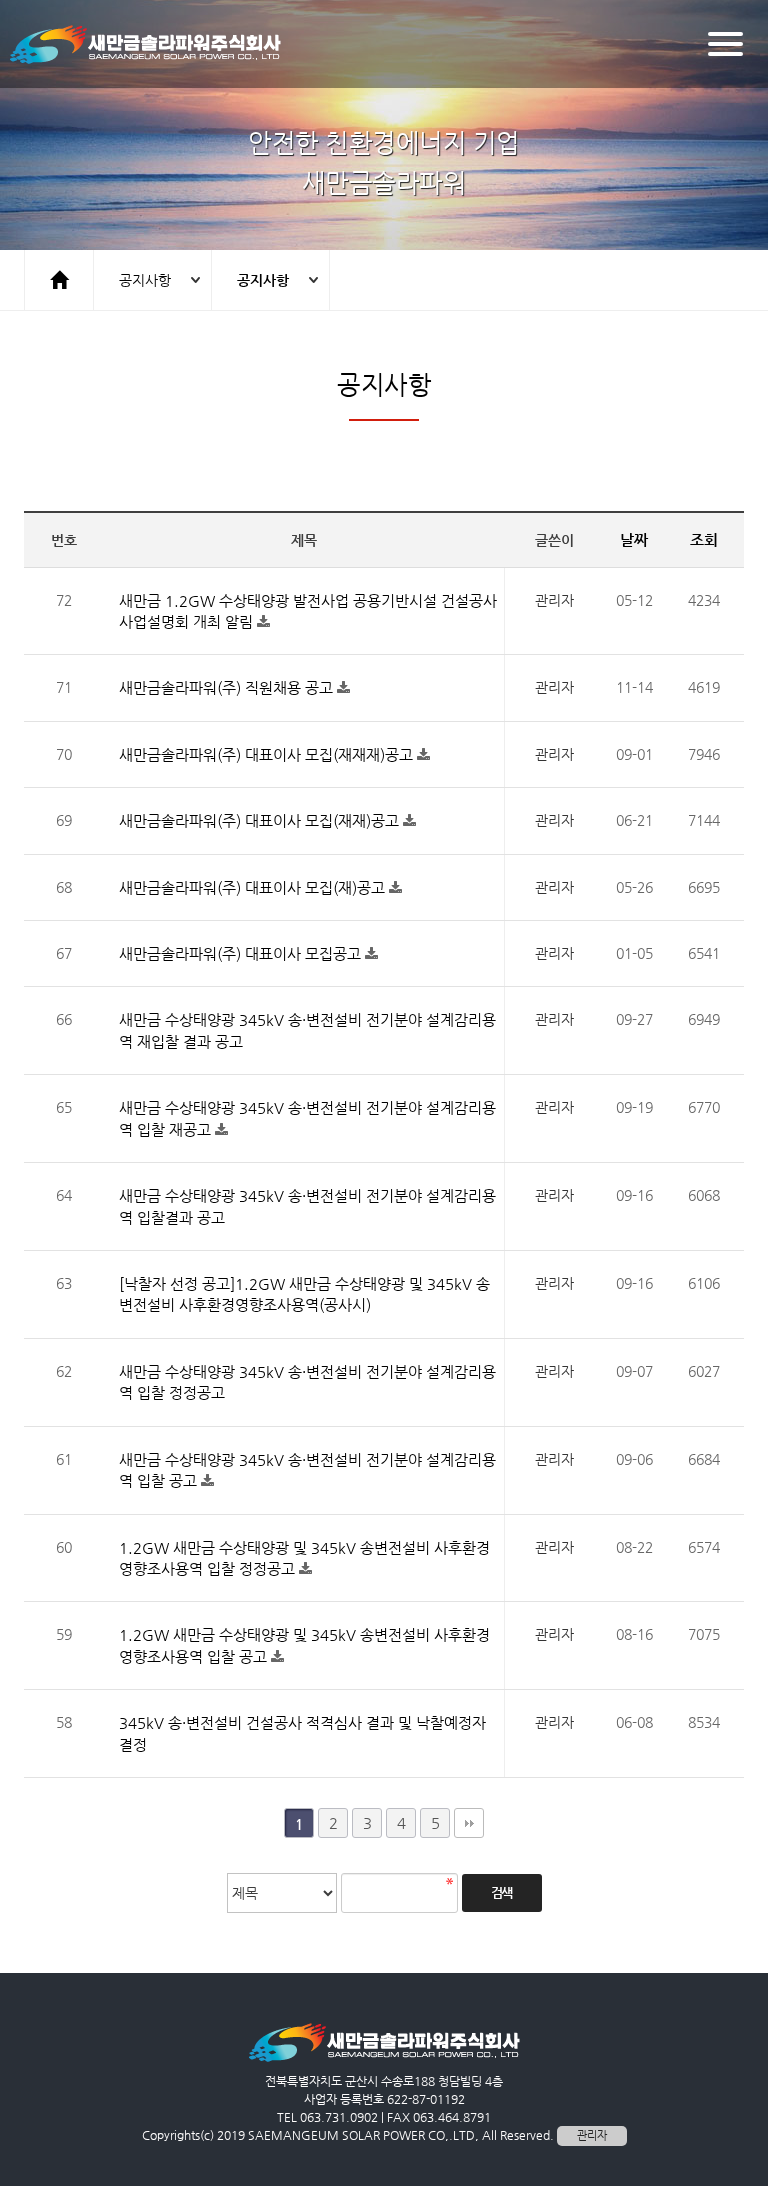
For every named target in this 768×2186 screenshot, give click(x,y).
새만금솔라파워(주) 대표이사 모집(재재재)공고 (268, 754)
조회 (704, 539)
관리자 (592, 2135)
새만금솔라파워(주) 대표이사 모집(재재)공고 (261, 820)
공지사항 (145, 280)
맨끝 (469, 1823)
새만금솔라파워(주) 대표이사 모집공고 (242, 953)
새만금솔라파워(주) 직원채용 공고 (228, 687)
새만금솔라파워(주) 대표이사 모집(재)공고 (254, 887)
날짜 (634, 539)
